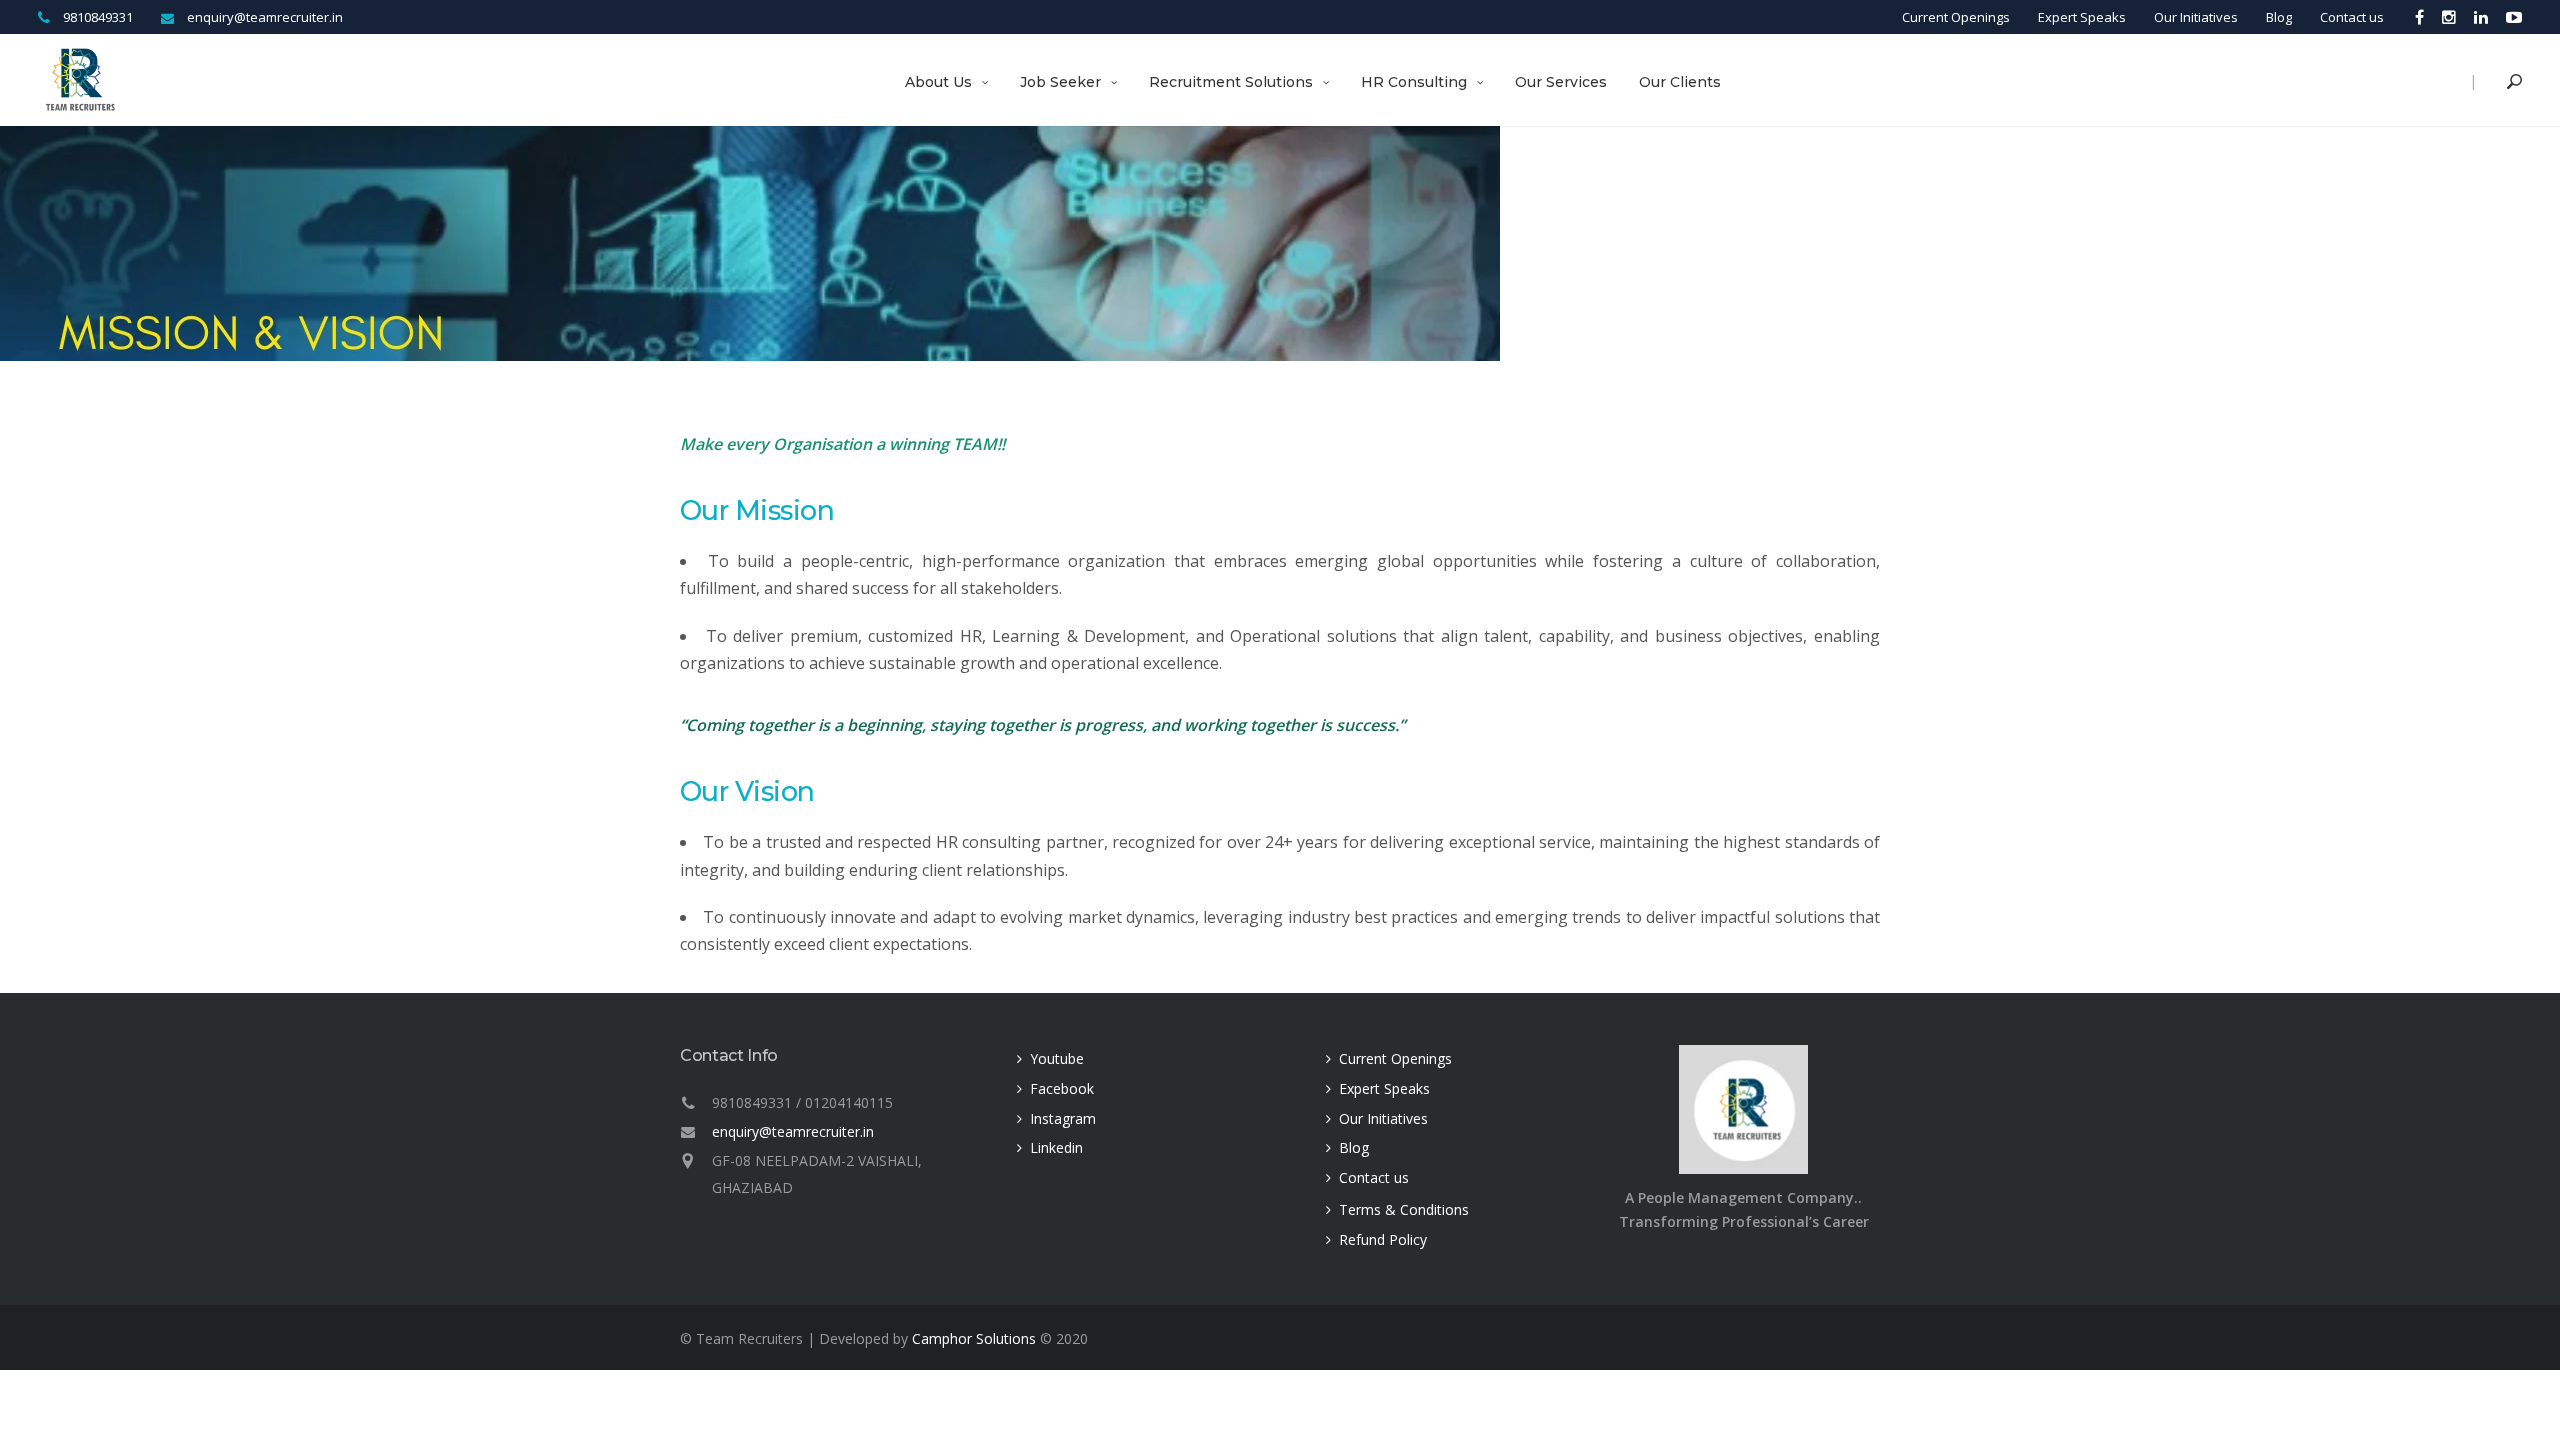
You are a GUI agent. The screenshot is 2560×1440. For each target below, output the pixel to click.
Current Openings (1956, 17)
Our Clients (1680, 82)
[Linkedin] (2481, 16)
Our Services (1561, 82)
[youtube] (2509, 16)
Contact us (2352, 17)
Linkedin (1056, 1147)
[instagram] (2449, 16)
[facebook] (2419, 16)
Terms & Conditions (1404, 1209)
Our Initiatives (2196, 17)
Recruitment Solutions (1231, 82)
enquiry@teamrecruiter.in (793, 1131)
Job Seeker (1060, 82)
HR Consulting (1414, 82)
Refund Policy (1383, 1239)
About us (938, 82)
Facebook (1062, 1088)
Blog (2279, 17)
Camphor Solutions (974, 1338)
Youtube (1057, 1058)
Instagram (1063, 1118)
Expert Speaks (2082, 17)
